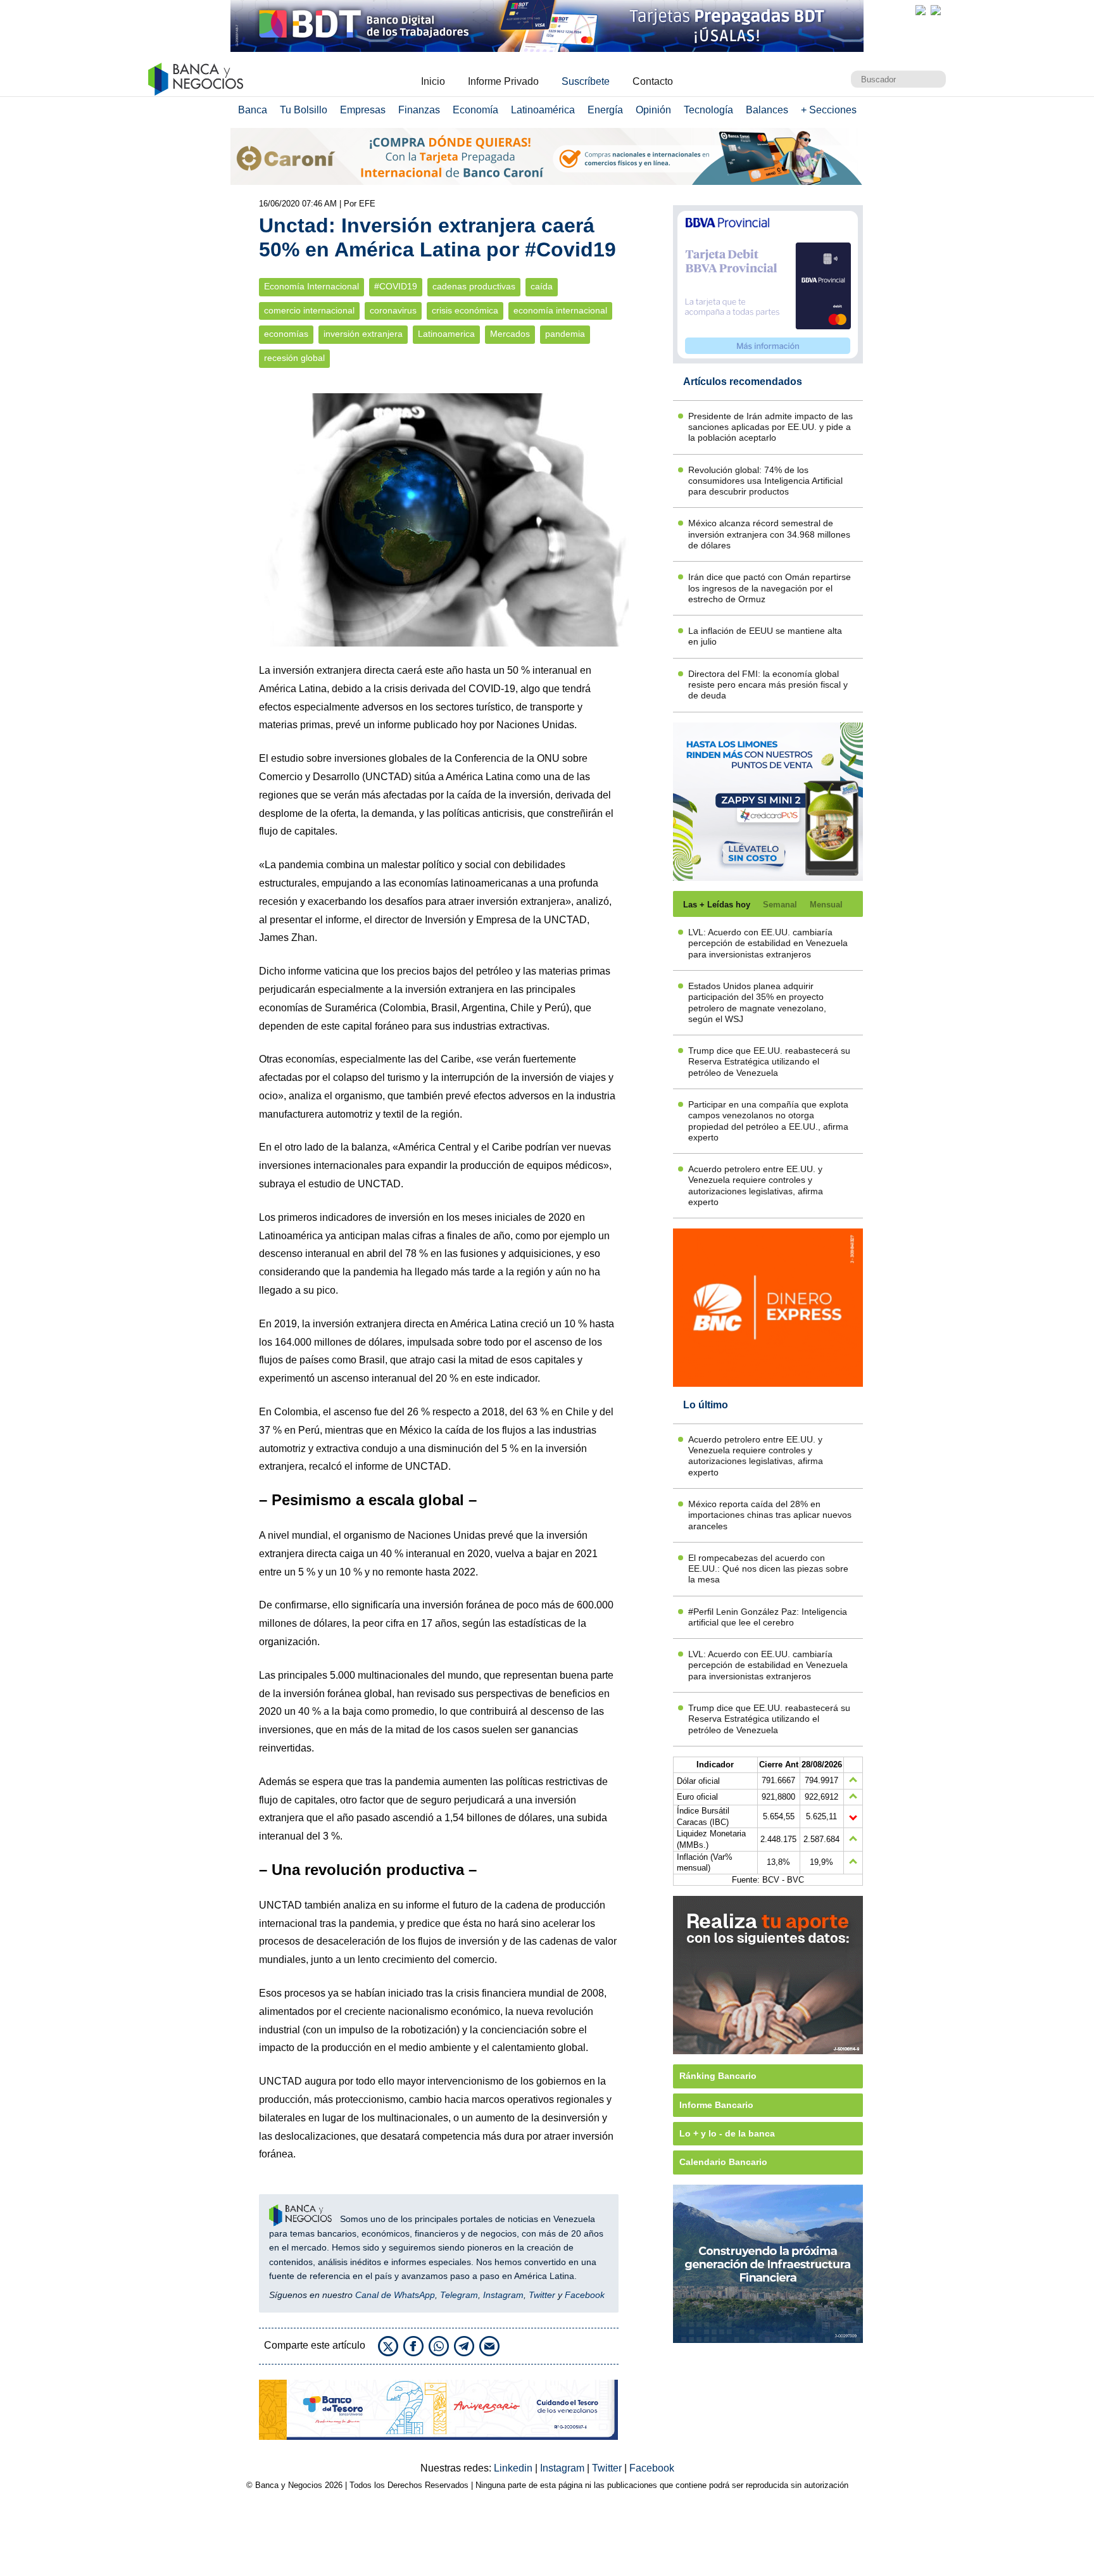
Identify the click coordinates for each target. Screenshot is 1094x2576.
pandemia (565, 334)
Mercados (510, 334)
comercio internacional (309, 311)
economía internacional (560, 311)
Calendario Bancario (723, 2162)
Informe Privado (503, 81)
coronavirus (393, 311)
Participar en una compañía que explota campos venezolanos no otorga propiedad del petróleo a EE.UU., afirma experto (768, 1121)
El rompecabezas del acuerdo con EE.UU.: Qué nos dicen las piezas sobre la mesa (768, 1569)
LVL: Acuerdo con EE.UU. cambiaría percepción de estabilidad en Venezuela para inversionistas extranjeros (768, 943)
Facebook (585, 2295)
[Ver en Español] (936, 10)
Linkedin (514, 2468)
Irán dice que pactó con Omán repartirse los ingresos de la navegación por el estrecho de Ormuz (770, 588)
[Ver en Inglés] (921, 10)
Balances (767, 110)
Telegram (459, 2295)
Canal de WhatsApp (395, 2295)
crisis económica (465, 311)
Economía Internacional (311, 287)
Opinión (653, 110)
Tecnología (708, 110)
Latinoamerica (446, 334)
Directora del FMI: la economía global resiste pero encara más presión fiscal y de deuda (768, 685)
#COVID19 (396, 287)
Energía (605, 110)
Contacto (653, 81)
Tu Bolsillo (304, 110)
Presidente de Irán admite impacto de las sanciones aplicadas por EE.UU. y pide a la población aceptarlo (770, 427)
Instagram (503, 2295)
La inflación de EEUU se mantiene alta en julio (765, 636)
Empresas (363, 110)
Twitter (542, 2295)
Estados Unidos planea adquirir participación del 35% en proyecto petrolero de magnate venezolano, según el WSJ (757, 1002)
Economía (475, 110)
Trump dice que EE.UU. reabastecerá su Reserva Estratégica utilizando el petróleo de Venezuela (769, 1062)
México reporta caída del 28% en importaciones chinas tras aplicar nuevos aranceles (770, 1515)
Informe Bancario (716, 2105)
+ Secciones (829, 110)
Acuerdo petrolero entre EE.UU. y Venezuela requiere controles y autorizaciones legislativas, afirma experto (756, 1185)
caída (542, 287)
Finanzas (419, 110)
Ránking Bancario (718, 2076)
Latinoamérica (543, 110)
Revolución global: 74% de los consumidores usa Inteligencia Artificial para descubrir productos (765, 481)
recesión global (294, 358)
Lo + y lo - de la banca (727, 2133)
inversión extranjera (363, 334)
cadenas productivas (474, 287)
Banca (253, 110)
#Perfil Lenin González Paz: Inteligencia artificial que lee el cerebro (768, 1617)
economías (286, 334)
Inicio (433, 81)
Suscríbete (586, 81)
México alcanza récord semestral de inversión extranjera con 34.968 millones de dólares (769, 534)
